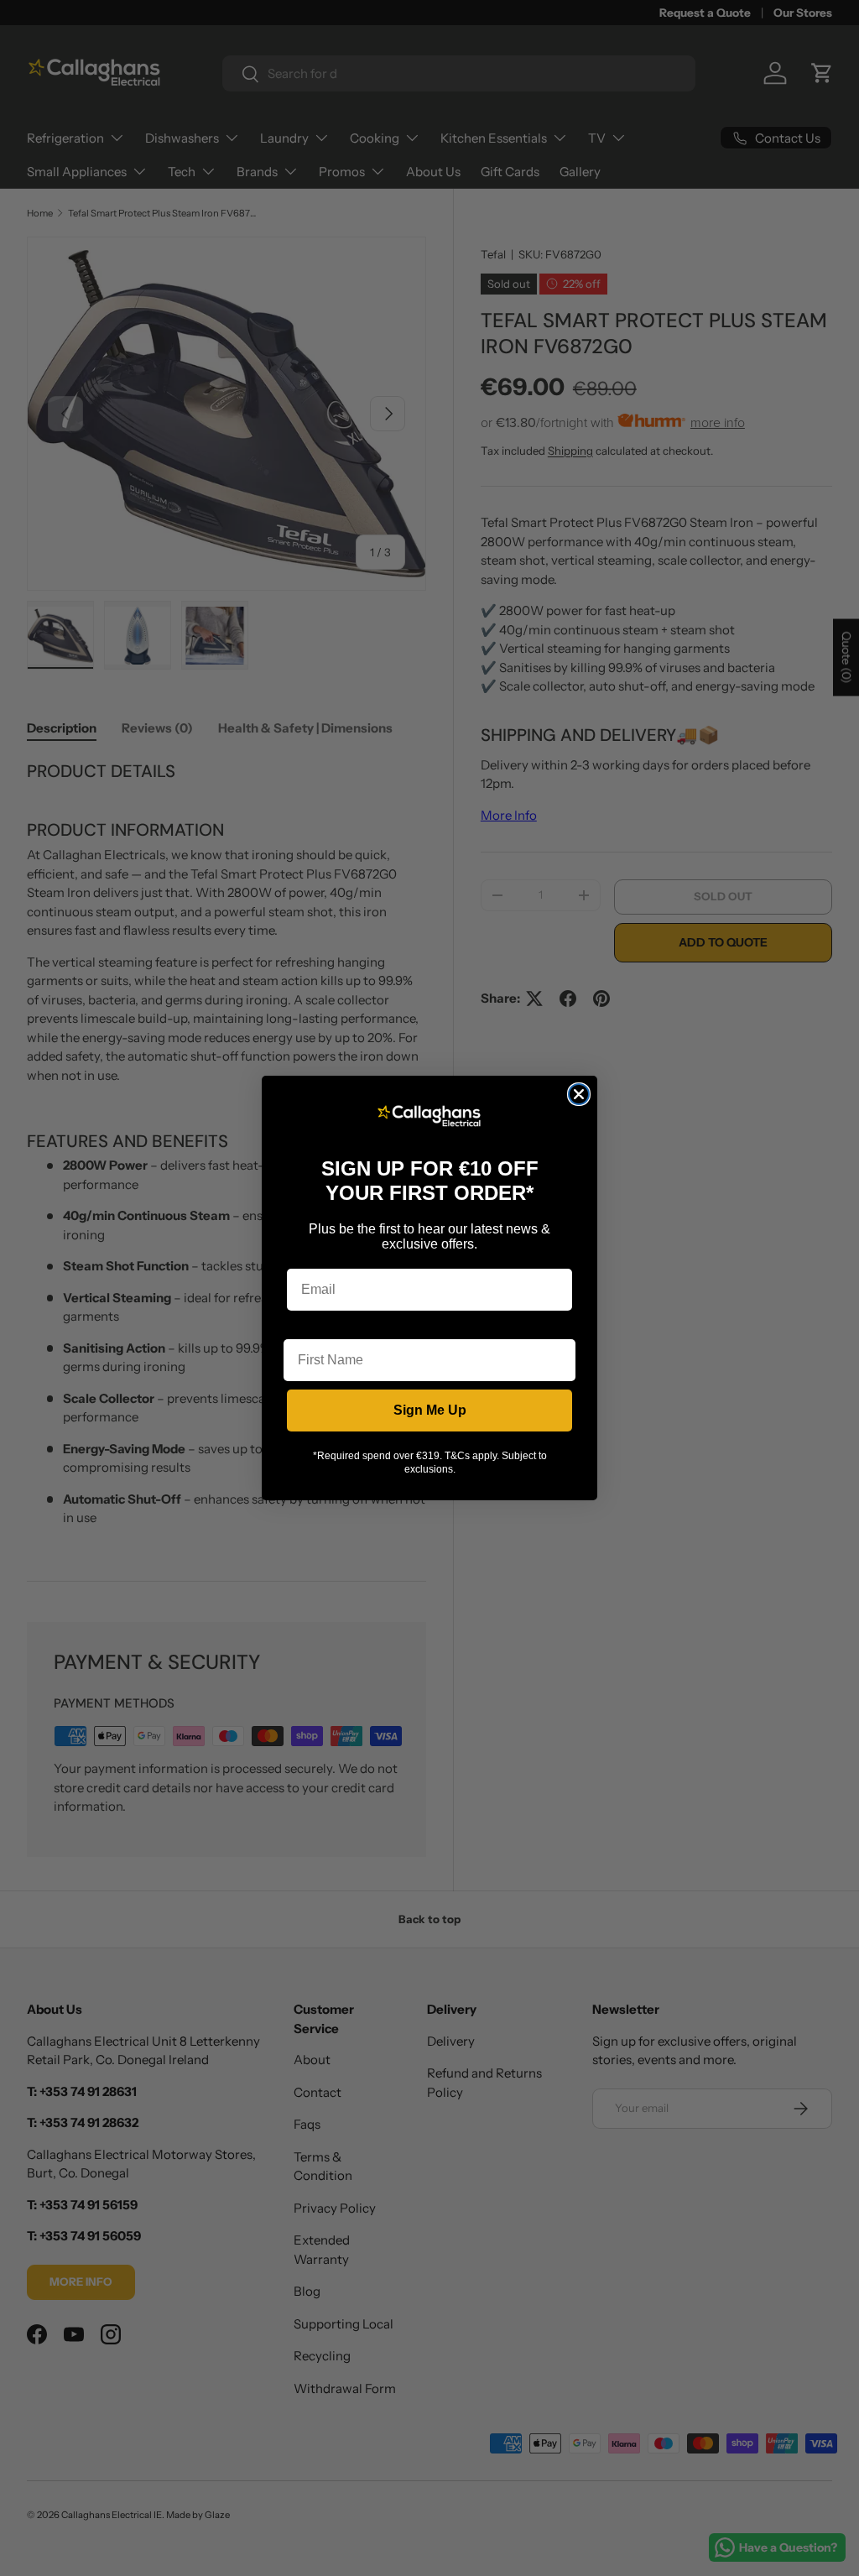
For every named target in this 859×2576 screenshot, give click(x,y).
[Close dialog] (579, 1094)
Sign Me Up (430, 1410)
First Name (318, 1326)
